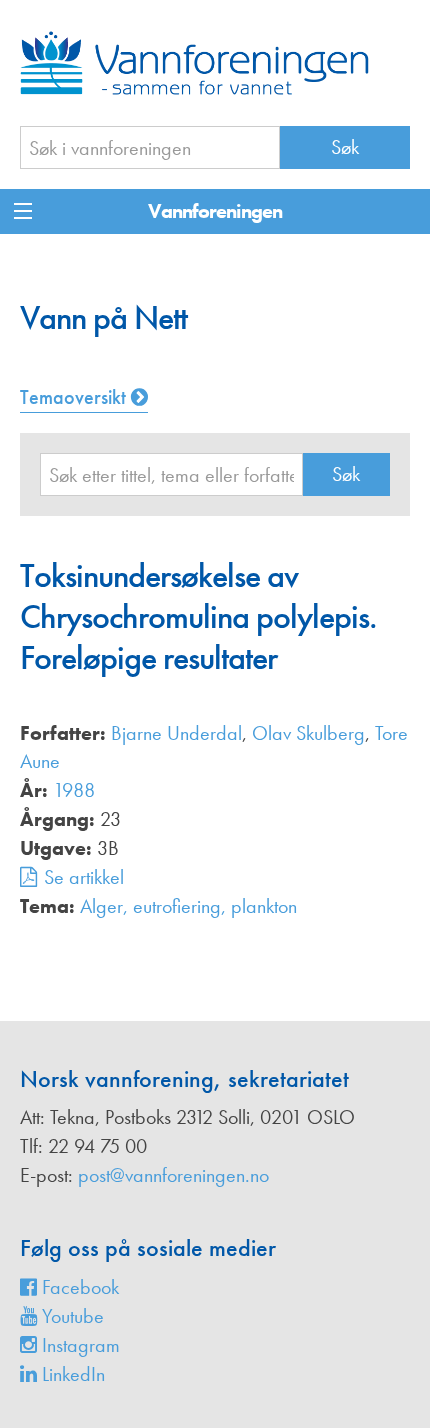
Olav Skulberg (308, 733)
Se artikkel (84, 877)
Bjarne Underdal (176, 733)
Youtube (70, 1316)
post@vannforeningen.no (173, 1175)
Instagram (78, 1345)
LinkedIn (71, 1374)
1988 (74, 790)
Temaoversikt (75, 397)
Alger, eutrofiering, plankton (188, 906)
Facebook (78, 1287)
